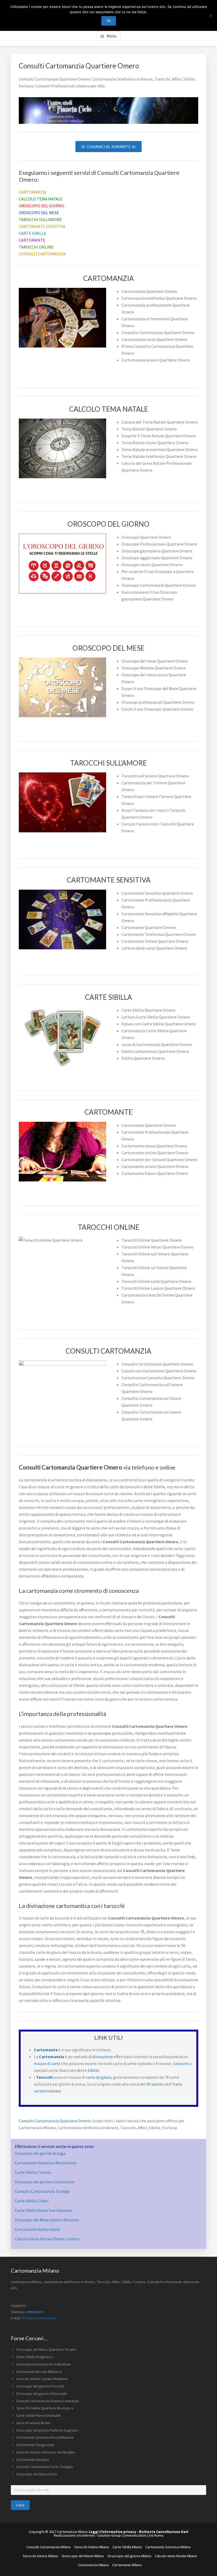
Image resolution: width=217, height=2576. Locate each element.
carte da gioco (98, 2077)
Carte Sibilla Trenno (33, 2172)
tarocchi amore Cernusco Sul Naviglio (46, 2452)
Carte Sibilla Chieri (32, 2201)
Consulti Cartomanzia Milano (49, 2547)
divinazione (103, 2057)
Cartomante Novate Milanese (39, 2372)
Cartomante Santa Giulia (37, 2229)
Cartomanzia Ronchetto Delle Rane (44, 2364)
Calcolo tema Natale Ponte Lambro (47, 2239)
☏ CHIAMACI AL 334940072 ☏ (108, 147)
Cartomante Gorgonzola (35, 2445)
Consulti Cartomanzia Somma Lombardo (48, 2401)
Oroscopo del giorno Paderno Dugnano (47, 2430)
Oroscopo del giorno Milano (129, 2556)
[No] (210, 16)
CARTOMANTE (32, 240)
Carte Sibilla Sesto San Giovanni (44, 2210)
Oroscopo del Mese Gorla (37, 2474)
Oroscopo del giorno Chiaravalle (42, 2394)
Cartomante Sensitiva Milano (168, 2547)
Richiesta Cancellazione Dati (164, 2532)
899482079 (35, 2312)
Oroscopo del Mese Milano (83, 2556)
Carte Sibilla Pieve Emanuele (39, 2415)
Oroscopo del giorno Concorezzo (45, 2182)
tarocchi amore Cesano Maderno (42, 2379)
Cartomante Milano (127, 2565)
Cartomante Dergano (33, 2460)
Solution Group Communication (122, 2535)
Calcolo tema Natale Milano (176, 2556)
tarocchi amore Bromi (33, 2423)
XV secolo (155, 2084)
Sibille (93, 2070)
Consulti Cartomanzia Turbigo (42, 2191)
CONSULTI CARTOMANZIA (42, 254)
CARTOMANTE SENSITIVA (42, 226)
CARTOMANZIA (33, 192)
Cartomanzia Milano (93, 2565)
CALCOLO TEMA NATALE (41, 199)
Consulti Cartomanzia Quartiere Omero (55, 2121)
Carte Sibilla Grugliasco (34, 2357)
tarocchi (181, 2063)
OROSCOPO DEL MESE (39, 213)
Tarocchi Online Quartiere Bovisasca (45, 2408)
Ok (109, 21)
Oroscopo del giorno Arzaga (40, 2153)
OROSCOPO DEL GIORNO (42, 206)
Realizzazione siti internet (74, 2535)
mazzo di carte (47, 2063)
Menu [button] (112, 36)
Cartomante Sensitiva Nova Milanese (45, 2437)
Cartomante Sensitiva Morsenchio (46, 2163)
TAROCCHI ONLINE (36, 247)
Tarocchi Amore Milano (40, 2556)
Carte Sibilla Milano (127, 2547)
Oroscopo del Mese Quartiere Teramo (46, 2349)
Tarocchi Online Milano (92, 2547)
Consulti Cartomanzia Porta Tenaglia (44, 2467)
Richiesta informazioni (39, 2318)
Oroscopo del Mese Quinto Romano (47, 2220)
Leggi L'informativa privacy (112, 2532)
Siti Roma (156, 2535)
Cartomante (46, 2050)
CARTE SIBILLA (32, 233)
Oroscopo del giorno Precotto (40, 2386)
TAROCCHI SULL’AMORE (40, 219)
